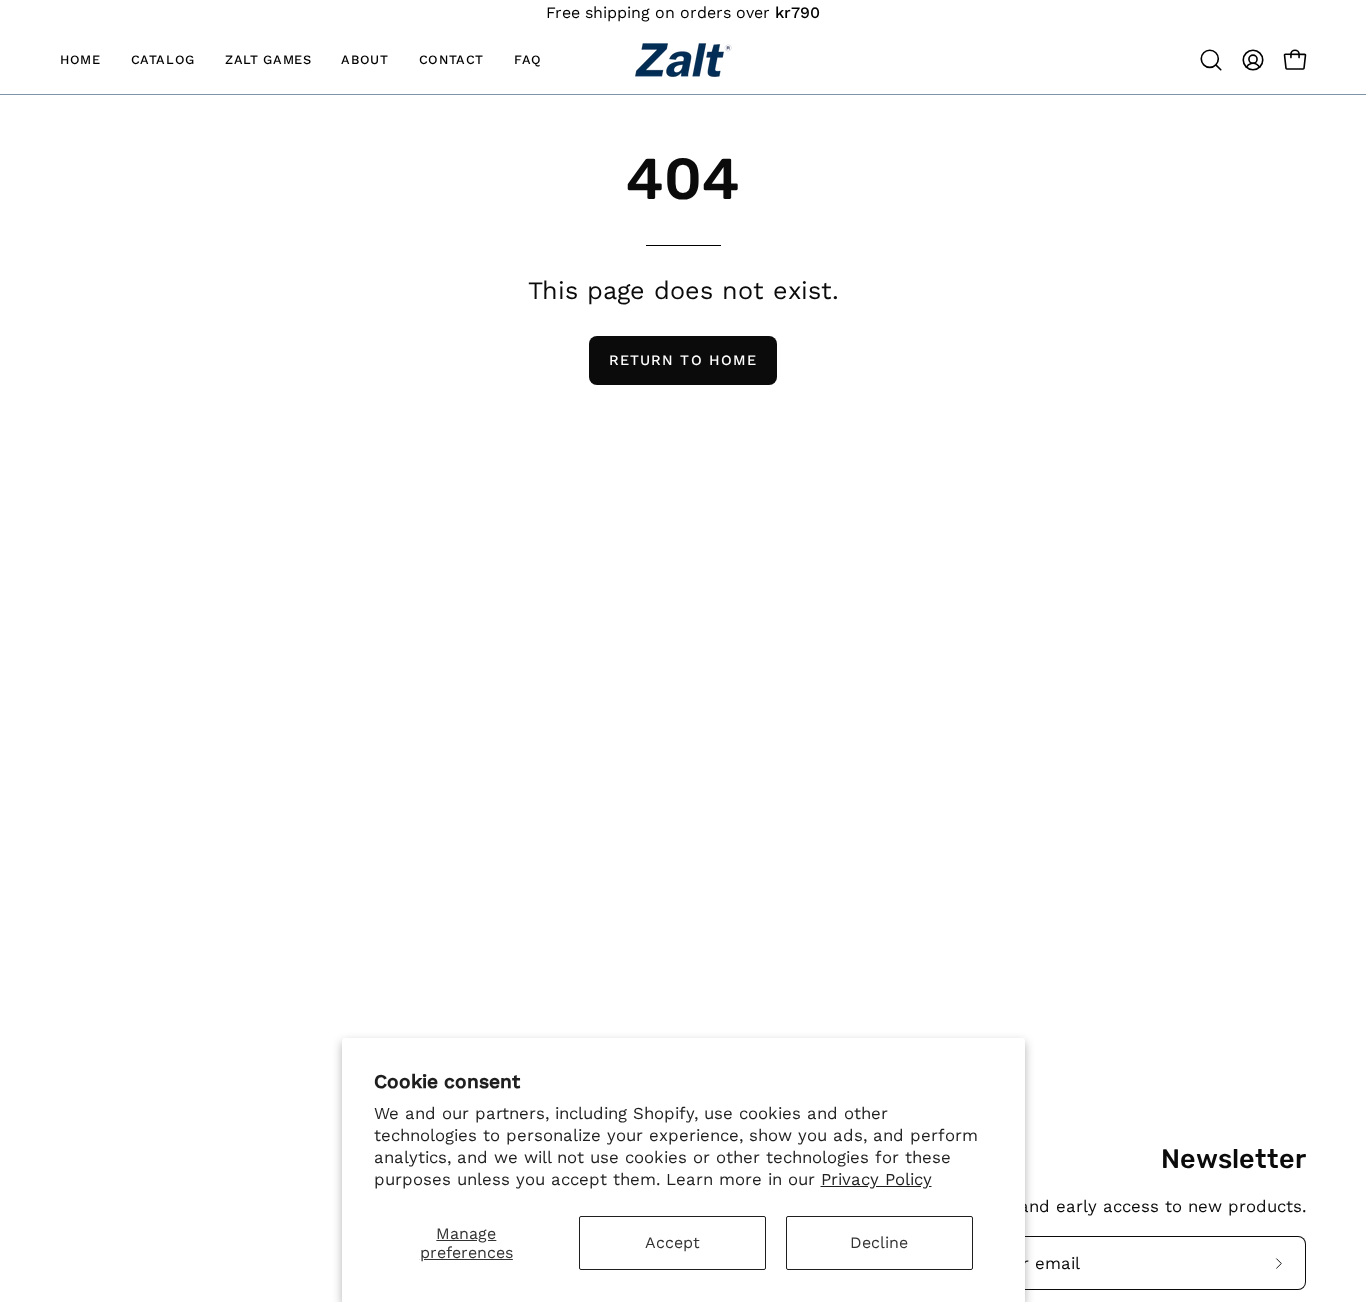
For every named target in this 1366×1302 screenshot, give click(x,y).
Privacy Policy (876, 1179)
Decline (879, 1242)
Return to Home (683, 360)
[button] (268, 59)
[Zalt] (683, 59)
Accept (672, 1242)
